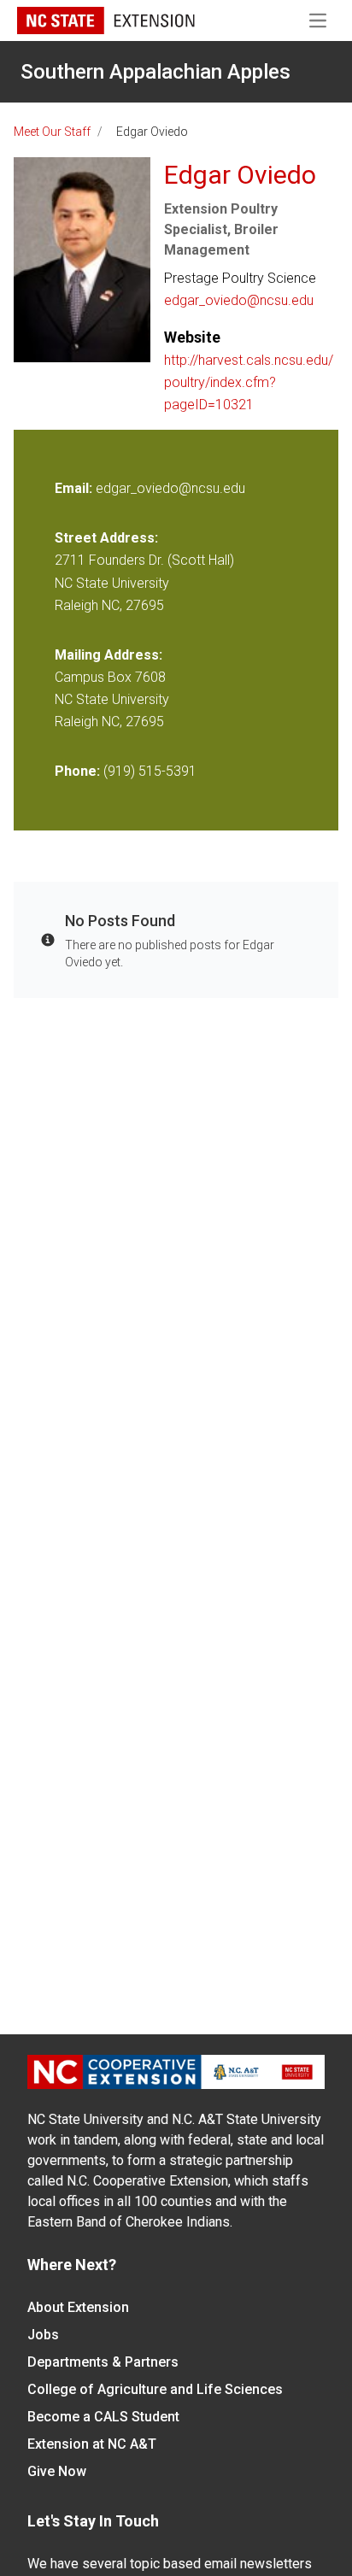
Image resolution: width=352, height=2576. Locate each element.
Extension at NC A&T (92, 2444)
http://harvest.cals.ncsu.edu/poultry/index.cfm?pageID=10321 (249, 382)
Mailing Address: (109, 655)
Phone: (77, 771)
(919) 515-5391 (150, 771)
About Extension (78, 2307)
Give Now (57, 2471)
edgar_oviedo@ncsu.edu (239, 300)
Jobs (43, 2335)
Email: (75, 488)
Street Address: (106, 538)
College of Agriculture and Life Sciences (155, 2389)
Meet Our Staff (52, 132)
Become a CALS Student (103, 2417)
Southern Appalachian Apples (155, 72)
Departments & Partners (103, 2362)
